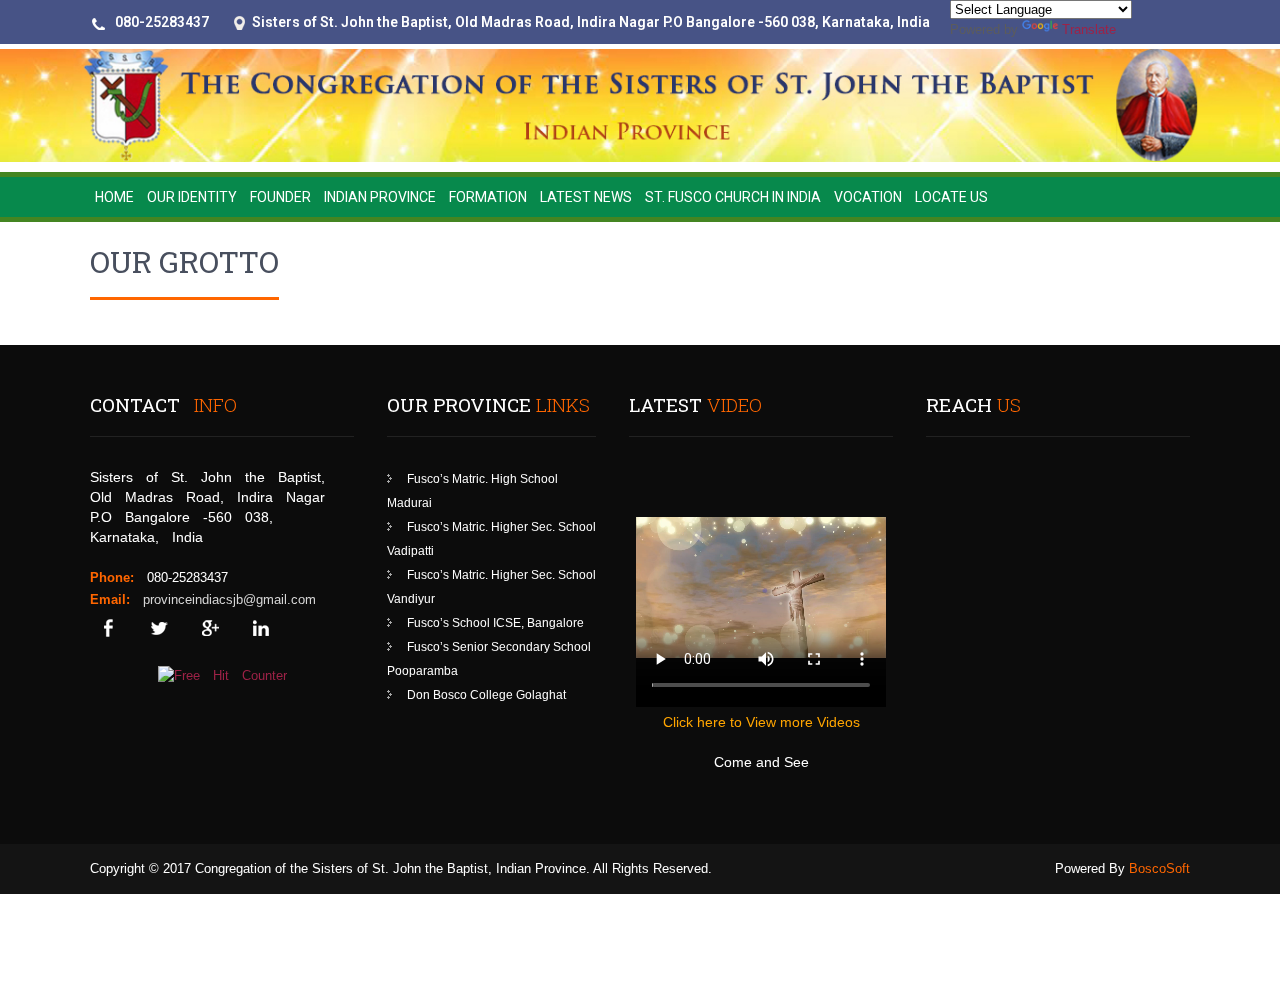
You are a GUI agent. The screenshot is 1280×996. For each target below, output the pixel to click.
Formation (488, 197)
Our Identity (192, 197)
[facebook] (107, 628)
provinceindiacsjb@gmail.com (229, 599)
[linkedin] (260, 628)
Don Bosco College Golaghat (486, 695)
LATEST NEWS (586, 197)
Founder (280, 197)
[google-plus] (209, 628)
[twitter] (158, 628)
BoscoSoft (1159, 868)
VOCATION (868, 197)
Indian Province (380, 197)
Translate (1089, 29)
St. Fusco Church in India (733, 197)
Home (114, 197)
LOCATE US (951, 197)
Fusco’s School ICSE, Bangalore (495, 623)
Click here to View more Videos (761, 722)
